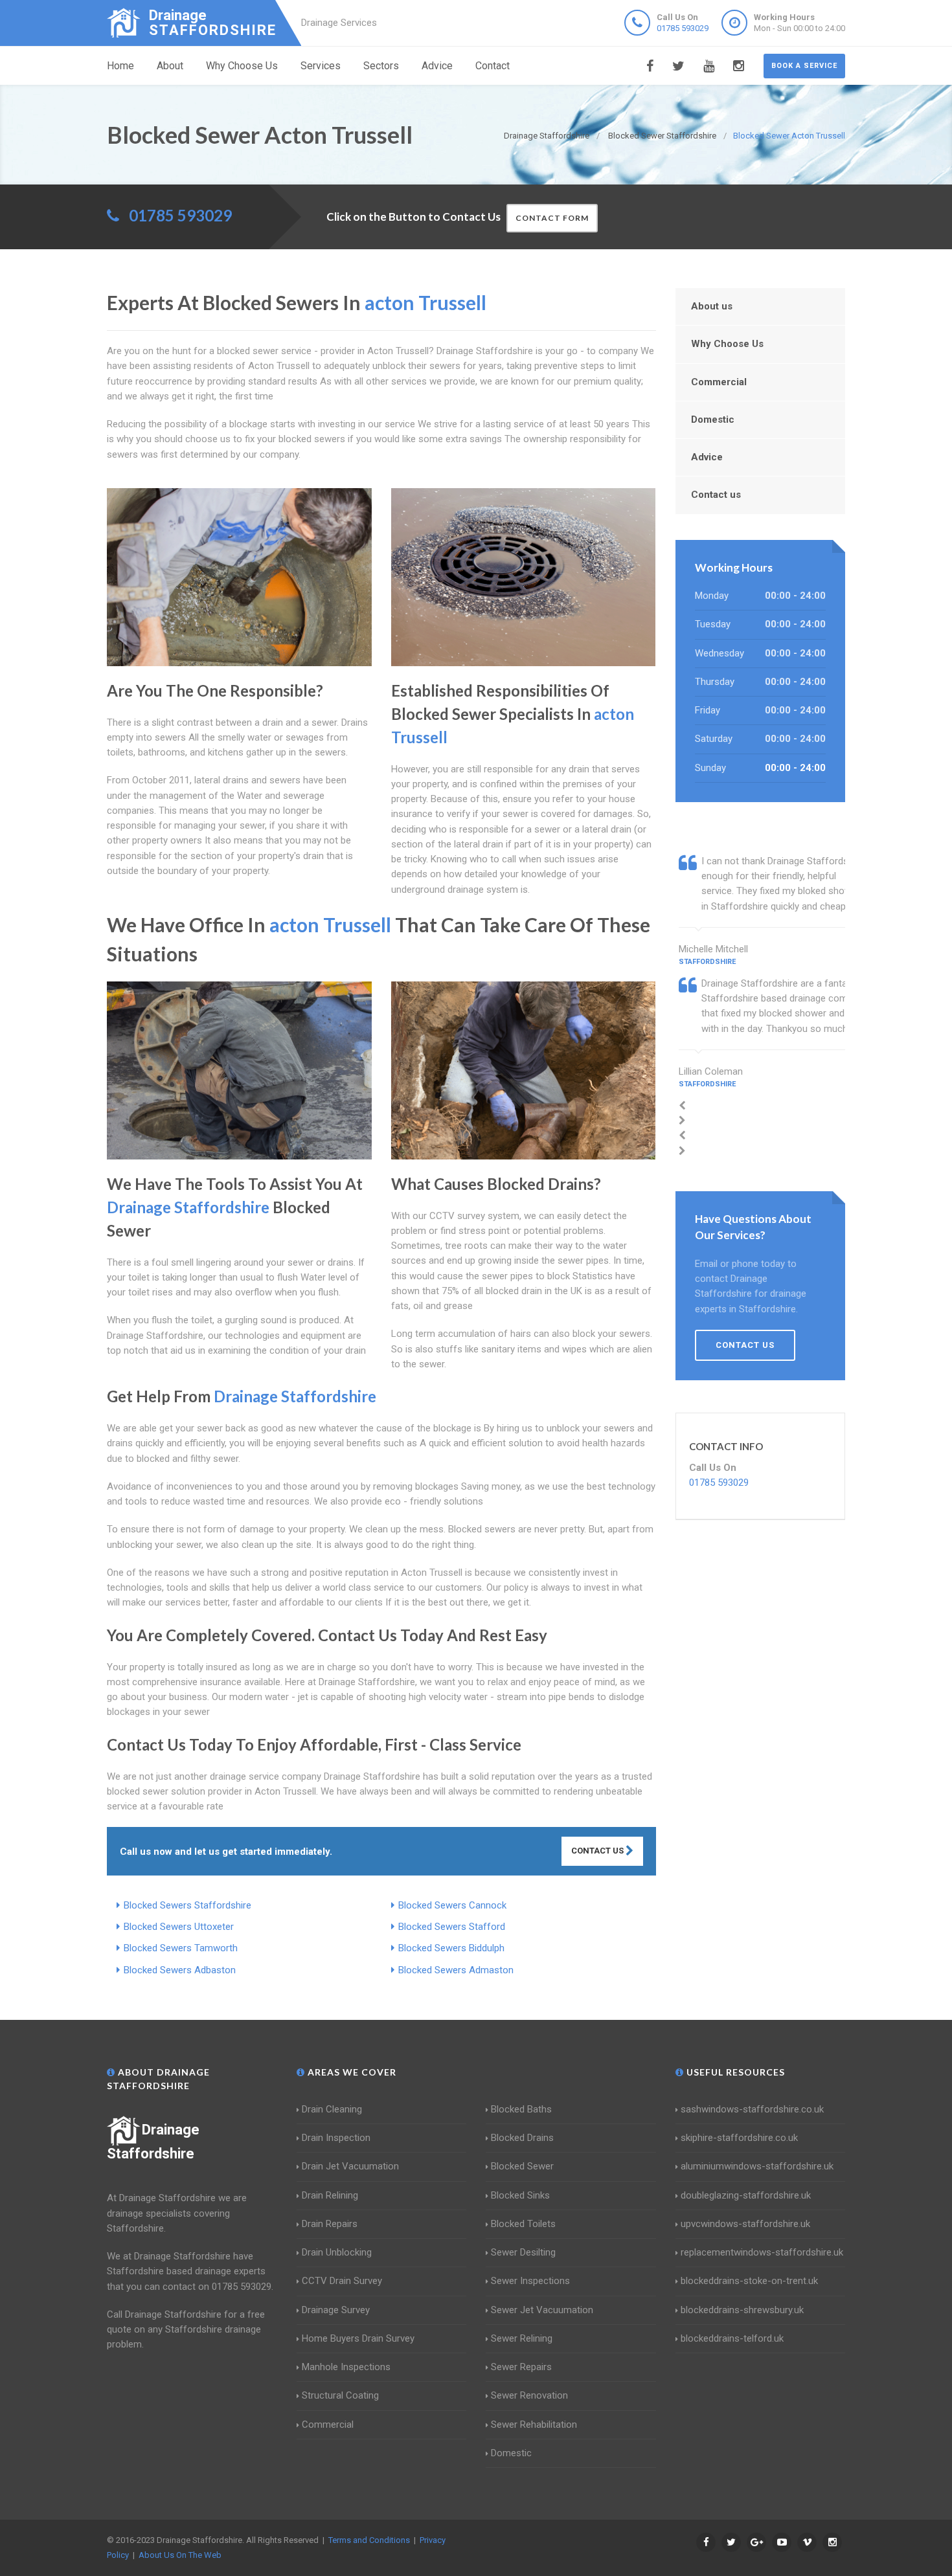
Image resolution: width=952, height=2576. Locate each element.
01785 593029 (683, 28)
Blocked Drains (522, 2138)
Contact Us (598, 1851)
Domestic (713, 420)
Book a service (804, 66)
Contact (493, 66)
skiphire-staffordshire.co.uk (739, 2138)
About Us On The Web (180, 2555)
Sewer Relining (522, 2338)
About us (712, 306)
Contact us (716, 495)
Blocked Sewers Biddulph (451, 1948)
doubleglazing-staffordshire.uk (746, 2195)
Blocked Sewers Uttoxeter (179, 1927)
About (170, 66)
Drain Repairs (330, 2224)
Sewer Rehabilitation (534, 2425)
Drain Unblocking (337, 2252)
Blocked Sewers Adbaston (180, 1970)
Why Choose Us (242, 66)
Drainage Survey (336, 2310)
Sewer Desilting (523, 2252)
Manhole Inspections (346, 2367)
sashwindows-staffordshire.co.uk (752, 2109)
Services (321, 66)
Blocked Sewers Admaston (456, 1970)
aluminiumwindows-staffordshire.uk (757, 2166)
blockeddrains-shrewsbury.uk (742, 2310)
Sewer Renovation (529, 2395)
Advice (437, 66)
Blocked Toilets (523, 2224)
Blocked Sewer (522, 2166)
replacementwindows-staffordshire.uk (762, 2252)
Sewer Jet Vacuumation (542, 2310)
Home (120, 66)
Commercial (719, 382)
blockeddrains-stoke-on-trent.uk (749, 2281)
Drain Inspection (336, 2138)
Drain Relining (330, 2195)
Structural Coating (340, 2395)
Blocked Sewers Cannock (452, 1905)
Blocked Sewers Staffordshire (187, 1905)
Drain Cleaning (332, 2109)
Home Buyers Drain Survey (358, 2338)
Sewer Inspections (530, 2281)
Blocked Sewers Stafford (452, 1927)
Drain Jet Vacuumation (350, 2166)
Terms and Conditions (369, 2540)
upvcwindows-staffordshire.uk (745, 2224)
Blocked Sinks (520, 2195)
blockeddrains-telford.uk (732, 2338)
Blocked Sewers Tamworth (181, 1948)
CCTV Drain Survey (342, 2281)
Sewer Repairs (521, 2367)
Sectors (381, 66)
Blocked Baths (521, 2109)
